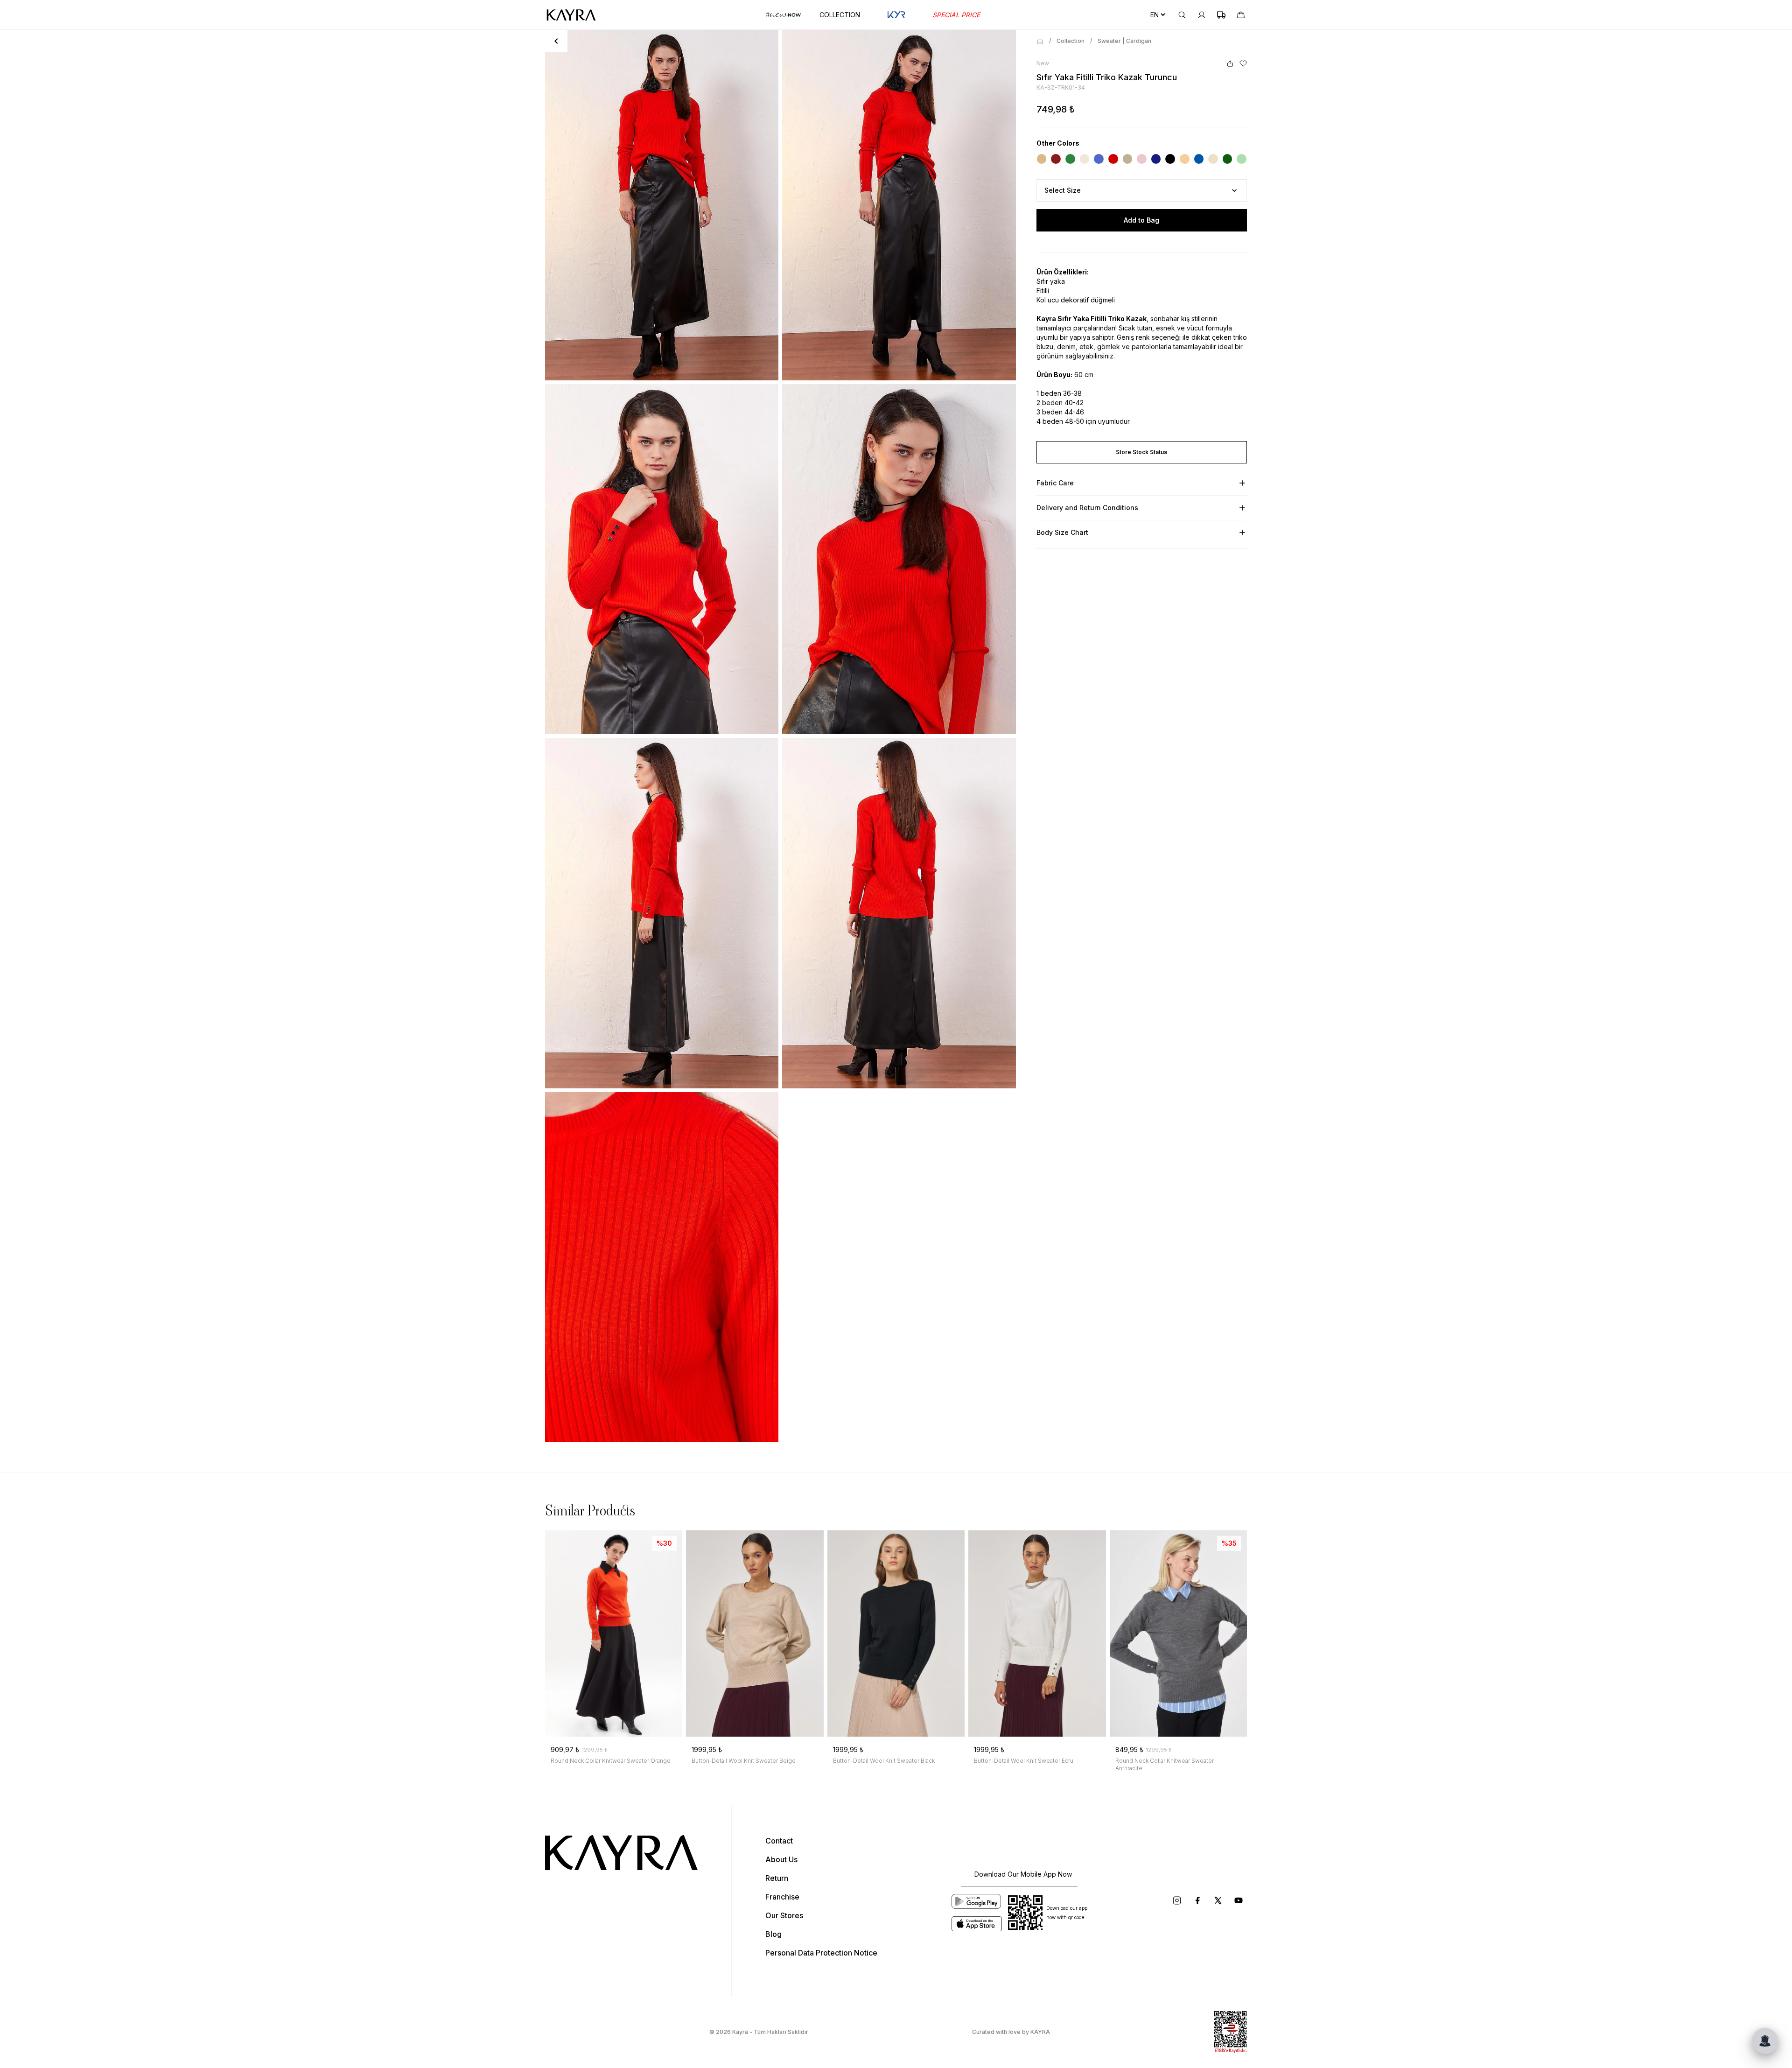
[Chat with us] (1765, 2041)
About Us (781, 1859)
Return (777, 1878)
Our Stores (784, 1915)
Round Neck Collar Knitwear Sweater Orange (611, 1761)
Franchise (782, 1897)
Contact (779, 1841)
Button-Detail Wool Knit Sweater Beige (744, 1761)
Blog (773, 1934)
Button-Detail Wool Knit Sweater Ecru (1024, 1761)
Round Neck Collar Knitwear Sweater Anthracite (1165, 1764)
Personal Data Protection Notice (821, 1953)
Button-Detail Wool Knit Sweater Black (884, 1761)
